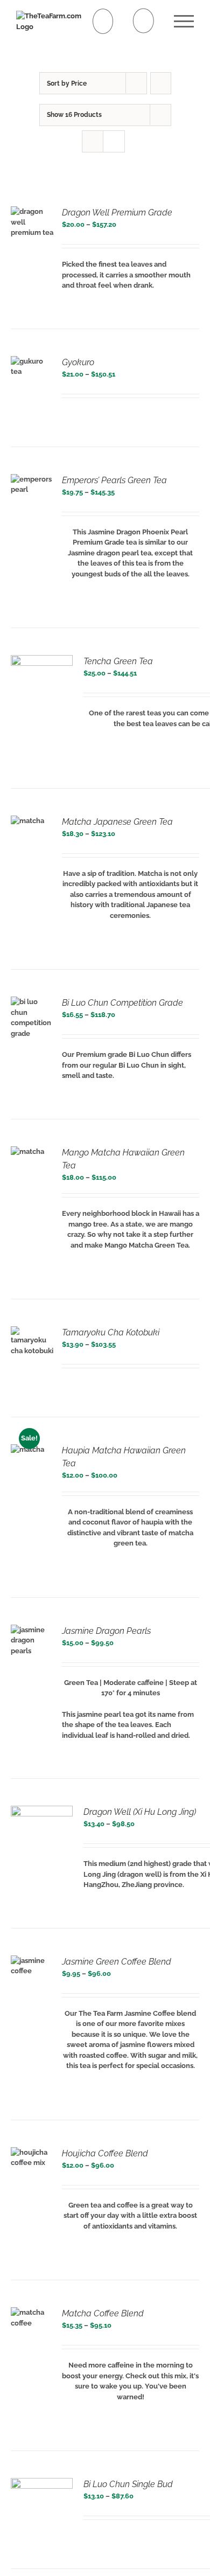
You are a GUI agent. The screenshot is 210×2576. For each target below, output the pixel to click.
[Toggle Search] (143, 21)
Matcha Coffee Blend (103, 2313)
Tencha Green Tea (118, 661)
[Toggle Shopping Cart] (103, 21)
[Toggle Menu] (184, 21)
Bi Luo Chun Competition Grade (122, 1003)
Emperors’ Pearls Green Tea (114, 480)
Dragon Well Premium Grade (117, 213)
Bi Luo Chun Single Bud (128, 2484)
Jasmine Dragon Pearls (106, 1631)
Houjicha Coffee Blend (105, 2153)
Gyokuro (78, 362)
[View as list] (114, 141)
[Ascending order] (161, 83)
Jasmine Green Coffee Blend (117, 1962)
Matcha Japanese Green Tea (117, 822)
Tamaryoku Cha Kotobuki (111, 1332)
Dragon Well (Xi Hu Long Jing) (140, 1812)
